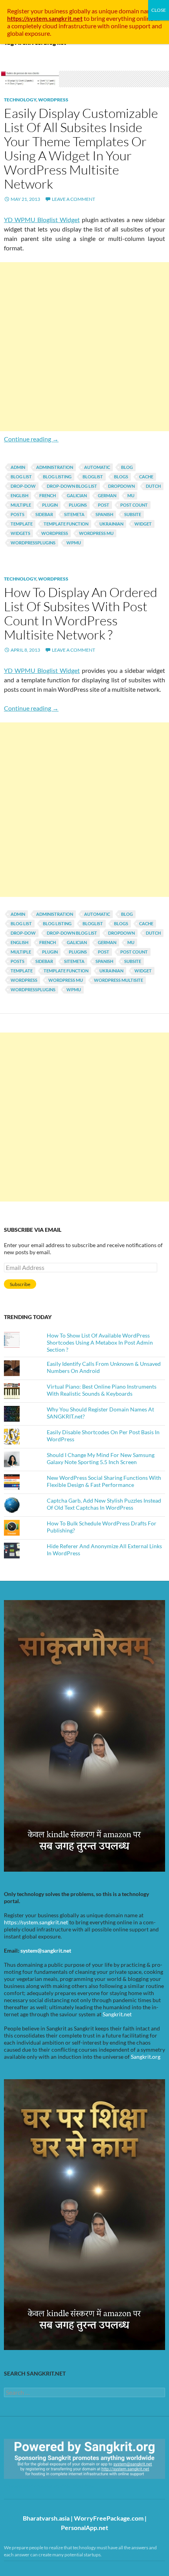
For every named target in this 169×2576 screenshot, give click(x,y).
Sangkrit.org (146, 2057)
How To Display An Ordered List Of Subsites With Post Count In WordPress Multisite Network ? (81, 613)
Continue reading (31, 439)
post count (134, 505)
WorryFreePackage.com (109, 2518)
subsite (133, 514)
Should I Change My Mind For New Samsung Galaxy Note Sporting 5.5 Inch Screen (101, 1458)
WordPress (53, 100)
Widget (143, 524)
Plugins (78, 505)
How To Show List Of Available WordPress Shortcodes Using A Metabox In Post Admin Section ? (100, 1342)
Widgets (20, 533)
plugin (50, 505)
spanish (104, 514)
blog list (21, 477)
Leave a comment (73, 199)
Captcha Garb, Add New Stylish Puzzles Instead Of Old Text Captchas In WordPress (104, 1504)
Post (104, 505)
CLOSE (159, 10)
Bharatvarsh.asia (46, 2518)
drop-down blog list (72, 486)
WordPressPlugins (33, 543)
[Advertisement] (84, 347)
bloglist (93, 477)
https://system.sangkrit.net (36, 1922)
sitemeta (74, 514)
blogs (121, 477)
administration (55, 467)
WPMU (74, 543)
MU (131, 495)
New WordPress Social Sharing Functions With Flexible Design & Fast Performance (104, 1481)
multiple (21, 505)
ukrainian (111, 524)
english (19, 495)
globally (80, 11)
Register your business (38, 11)
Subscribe (20, 1284)
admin (18, 467)
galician (77, 495)
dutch (153, 486)
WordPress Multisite (118, 980)
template (22, 524)
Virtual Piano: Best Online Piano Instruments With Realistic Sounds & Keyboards (102, 1390)
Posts (17, 514)
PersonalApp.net (84, 2527)
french (48, 495)
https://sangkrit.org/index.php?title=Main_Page (49, 2486)
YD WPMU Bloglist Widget (42, 220)
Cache (146, 477)
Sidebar (44, 514)
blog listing (57, 477)
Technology (20, 100)
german (107, 495)
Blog (127, 467)
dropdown (121, 486)
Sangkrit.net (117, 2014)
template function (66, 524)
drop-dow (23, 486)
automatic (97, 467)
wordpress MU (96, 533)
